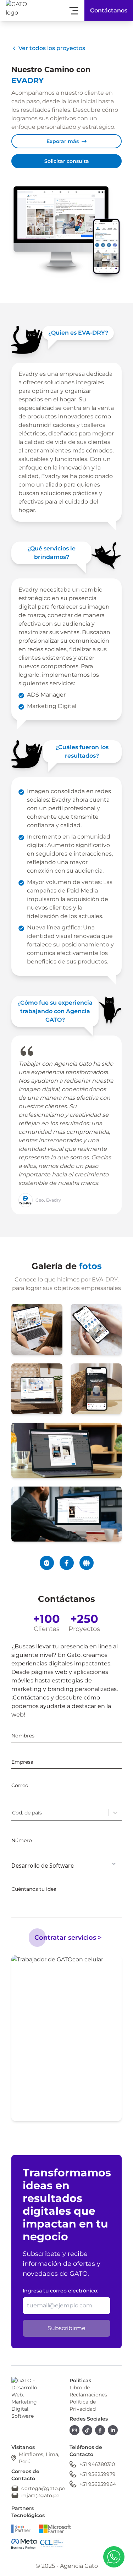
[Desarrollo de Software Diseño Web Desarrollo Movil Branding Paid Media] (66, 1864)
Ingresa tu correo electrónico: (60, 2291)
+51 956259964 (98, 2484)
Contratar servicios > (68, 1938)
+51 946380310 (97, 2464)
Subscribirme (66, 2328)
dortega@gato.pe (43, 2488)
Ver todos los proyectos (52, 48)
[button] (114, 2557)
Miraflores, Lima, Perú (39, 2458)
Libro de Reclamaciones (88, 2391)
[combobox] (13, 1813)
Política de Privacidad (83, 2405)
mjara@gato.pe (40, 2495)
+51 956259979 (98, 2474)
